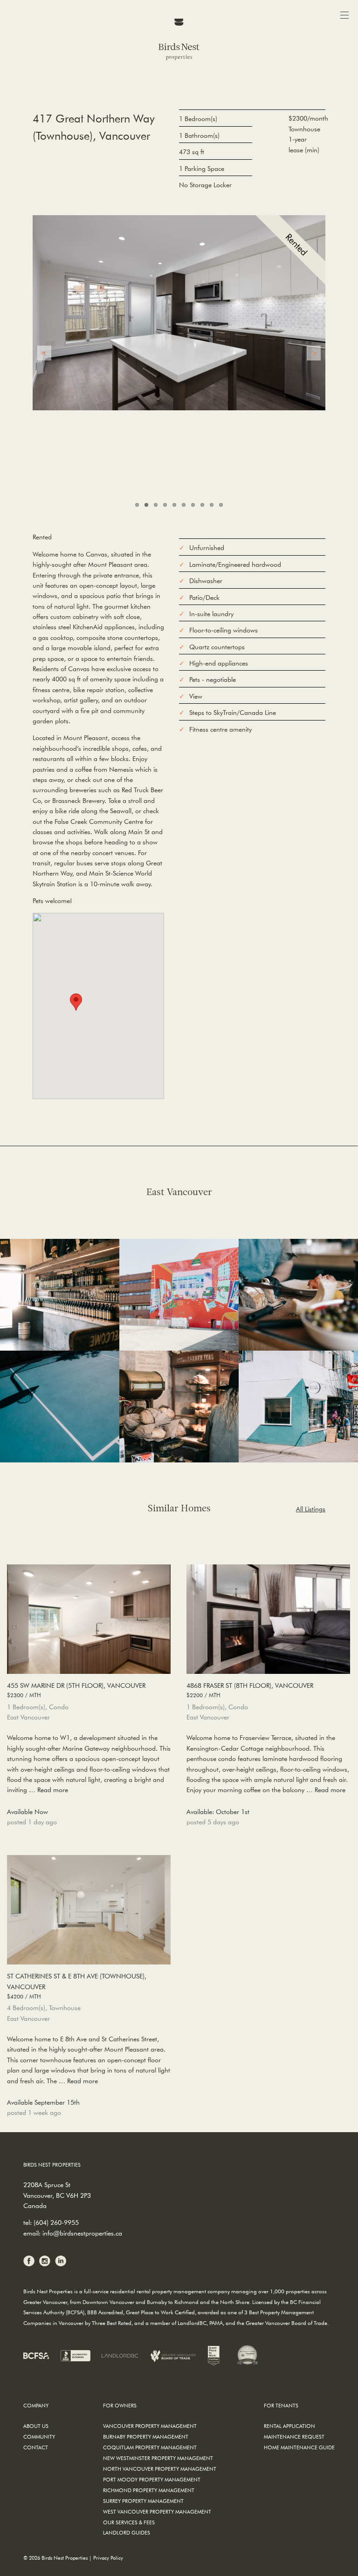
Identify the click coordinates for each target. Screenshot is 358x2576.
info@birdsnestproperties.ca (82, 2233)
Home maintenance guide (299, 2447)
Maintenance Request (294, 2437)
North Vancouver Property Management (160, 2469)
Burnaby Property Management (146, 2437)
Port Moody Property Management (152, 2479)
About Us (36, 2426)
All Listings (311, 1509)
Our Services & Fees (129, 2522)
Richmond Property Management (149, 2490)
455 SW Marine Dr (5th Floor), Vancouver (76, 1690)
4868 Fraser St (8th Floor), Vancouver (250, 1690)
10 (221, 505)
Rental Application (289, 2426)
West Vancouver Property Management (157, 2511)
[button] (76, 1002)
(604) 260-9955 (56, 2223)
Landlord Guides (127, 2532)
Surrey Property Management (143, 2501)
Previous (44, 353)
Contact (36, 2447)
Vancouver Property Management (150, 2426)
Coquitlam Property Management (150, 2447)
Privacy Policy (108, 2558)
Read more (53, 1790)
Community (39, 2437)
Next (314, 353)
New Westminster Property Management (158, 2458)
